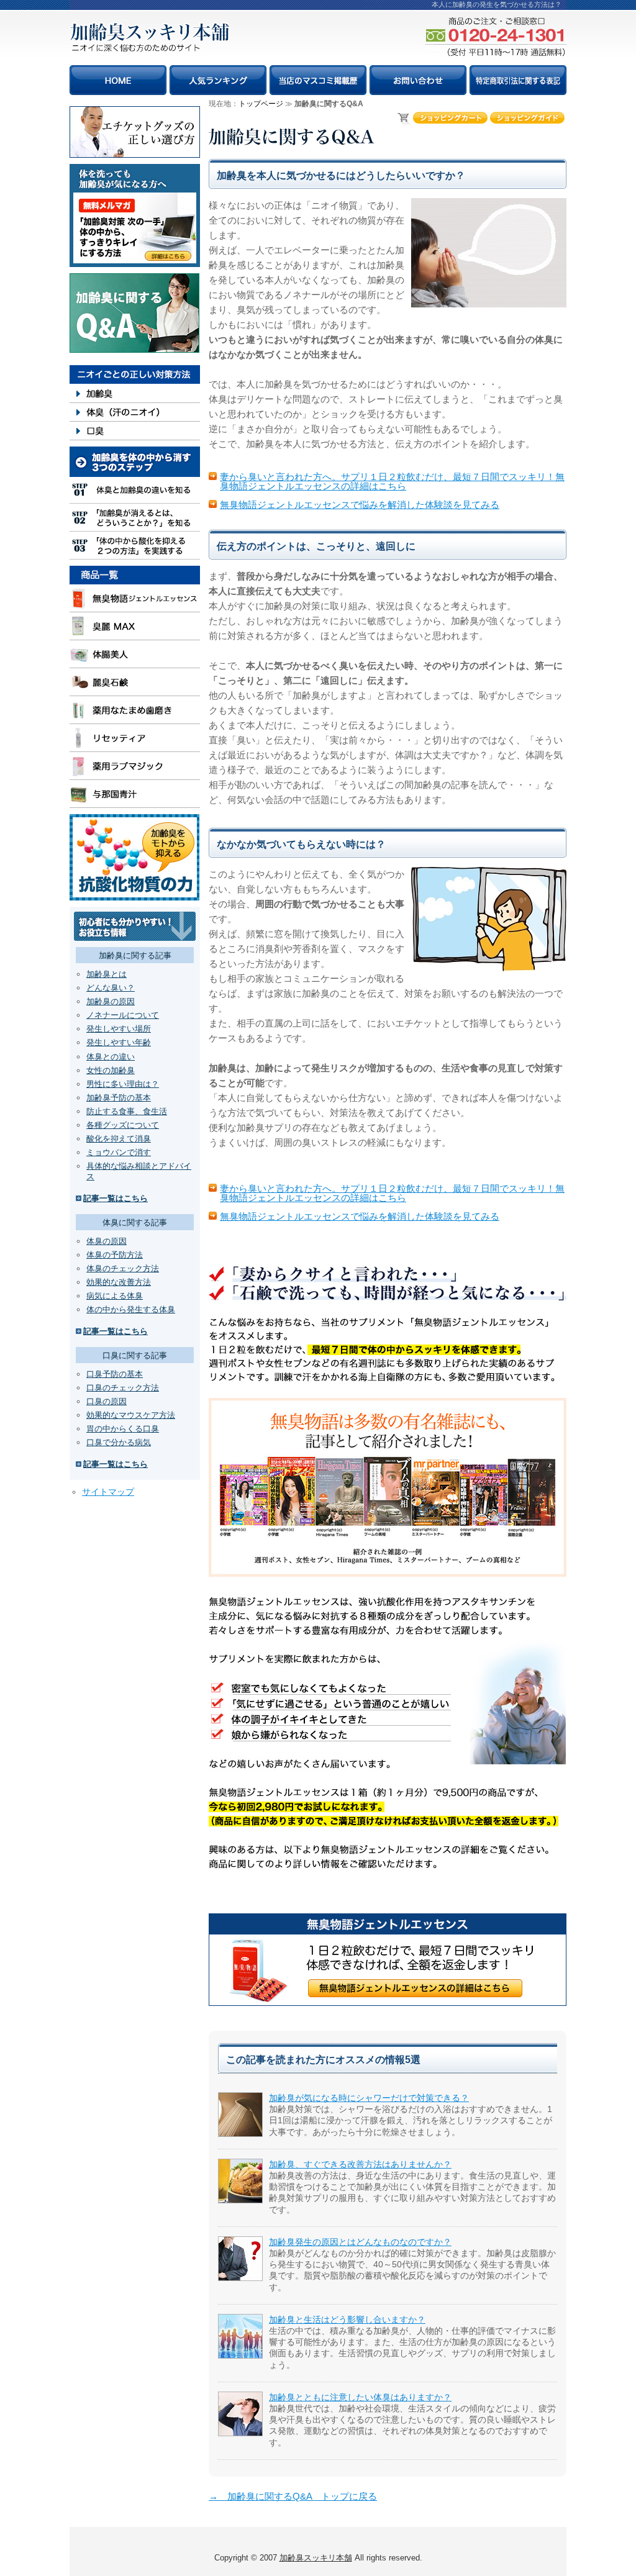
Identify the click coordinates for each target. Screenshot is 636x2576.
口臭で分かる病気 (119, 1442)
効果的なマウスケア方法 (131, 1415)
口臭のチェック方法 (123, 1388)
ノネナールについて (123, 1015)
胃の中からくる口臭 (123, 1429)
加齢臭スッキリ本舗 (316, 2558)
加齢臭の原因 (111, 1001)
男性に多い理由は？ (123, 1084)
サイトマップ (108, 1492)
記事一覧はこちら (116, 1198)
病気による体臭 (115, 1296)
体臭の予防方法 (115, 1255)
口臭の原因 (107, 1401)
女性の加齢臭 (111, 1070)
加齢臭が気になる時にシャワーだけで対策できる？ (369, 2098)
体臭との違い (111, 1057)
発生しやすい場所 (119, 1029)
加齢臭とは (107, 974)
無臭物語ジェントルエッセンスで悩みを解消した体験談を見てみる (360, 505)
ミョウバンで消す (119, 1152)
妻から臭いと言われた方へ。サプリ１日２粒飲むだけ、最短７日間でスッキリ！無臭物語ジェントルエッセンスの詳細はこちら (392, 481)
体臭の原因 (107, 1241)
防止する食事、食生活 (127, 1111)
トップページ (261, 104)
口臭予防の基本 (115, 1374)
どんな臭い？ (111, 988)
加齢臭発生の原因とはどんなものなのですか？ (360, 2242)
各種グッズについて (123, 1125)
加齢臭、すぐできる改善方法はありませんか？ (360, 2164)
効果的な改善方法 (119, 1282)
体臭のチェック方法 (123, 1268)
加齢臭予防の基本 (119, 1098)
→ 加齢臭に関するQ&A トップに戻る (293, 2496)
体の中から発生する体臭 (131, 1309)
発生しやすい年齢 (119, 1042)
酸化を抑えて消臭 (119, 1139)
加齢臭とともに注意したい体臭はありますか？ (360, 2397)
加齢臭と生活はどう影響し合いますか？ (347, 2320)
